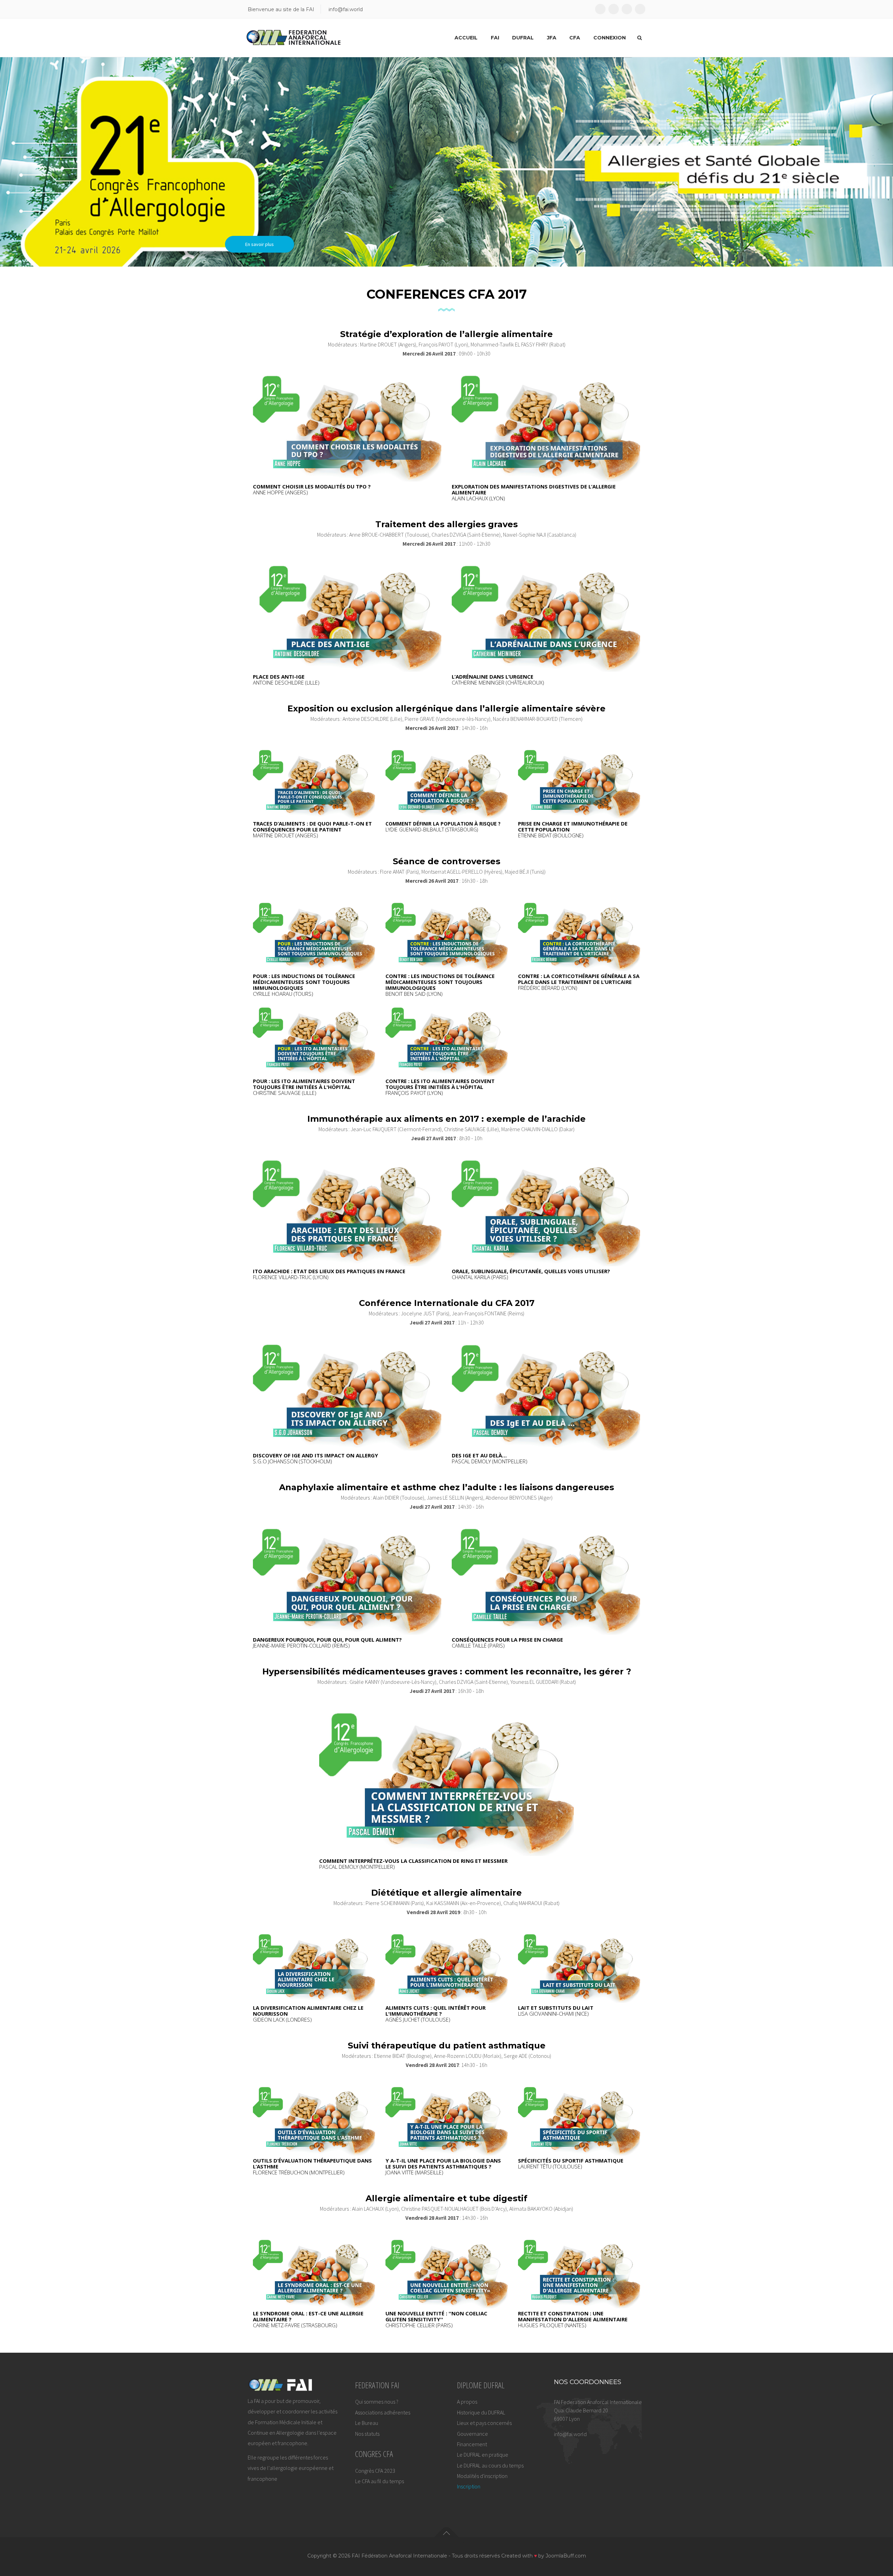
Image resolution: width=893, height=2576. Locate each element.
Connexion (610, 38)
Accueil (466, 38)
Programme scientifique (228, 218)
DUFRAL (523, 38)
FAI (495, 38)
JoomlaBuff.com (566, 2556)
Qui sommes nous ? (377, 2402)
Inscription (306, 218)
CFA (575, 38)
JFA (552, 38)
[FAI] (294, 38)
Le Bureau (367, 2423)
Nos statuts (367, 2434)
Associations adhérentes (383, 2412)
